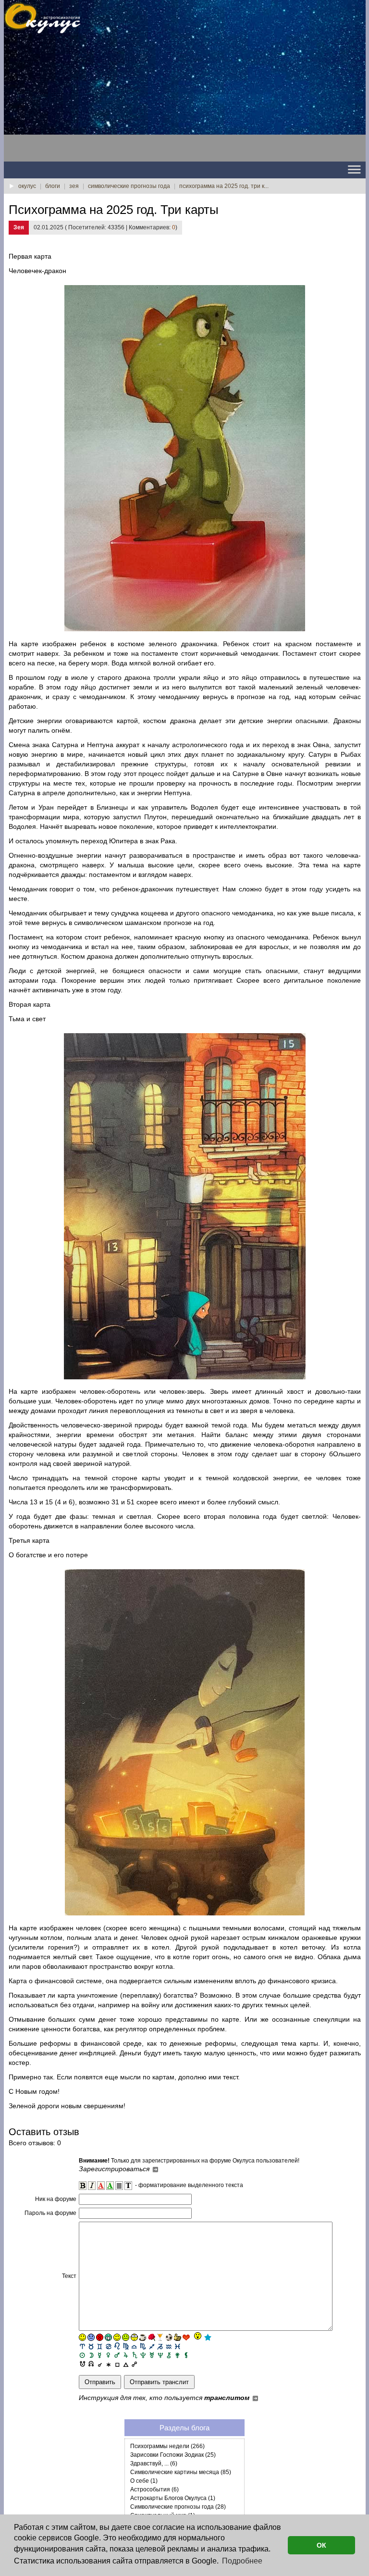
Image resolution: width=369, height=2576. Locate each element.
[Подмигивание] (117, 2337)
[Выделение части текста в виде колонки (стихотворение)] (119, 2186)
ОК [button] (321, 2545)
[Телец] (91, 2346)
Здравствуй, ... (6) (154, 2463)
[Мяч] (169, 2337)
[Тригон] (126, 2363)
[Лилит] (186, 2355)
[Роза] (152, 2337)
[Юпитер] (126, 2355)
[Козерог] (160, 2346)
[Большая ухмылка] (108, 2337)
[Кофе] (143, 2337)
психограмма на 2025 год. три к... (224, 186)
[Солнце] (82, 2355)
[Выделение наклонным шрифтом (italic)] (92, 2186)
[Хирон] (169, 2355)
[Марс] (117, 2355)
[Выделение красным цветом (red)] (101, 2186)
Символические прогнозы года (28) (178, 2507)
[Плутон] (143, 2355)
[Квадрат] (117, 2363)
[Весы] (134, 2346)
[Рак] (108, 2346)
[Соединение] (100, 2363)
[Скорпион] (143, 2346)
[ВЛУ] (91, 2363)
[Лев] (117, 2346)
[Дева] (126, 2346)
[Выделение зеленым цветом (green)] (110, 2186)
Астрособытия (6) (154, 2489)
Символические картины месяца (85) (181, 2472)
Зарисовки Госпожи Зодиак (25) (173, 2455)
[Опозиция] (134, 2363)
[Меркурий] (100, 2355)
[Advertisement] (81, 101)
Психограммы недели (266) (167, 2446)
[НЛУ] (82, 2363)
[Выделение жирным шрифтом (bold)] (83, 2186)
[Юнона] (178, 2355)
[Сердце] (186, 2337)
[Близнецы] (100, 2346)
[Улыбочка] (82, 2337)
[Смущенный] (100, 2337)
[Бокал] (160, 2337)
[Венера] (108, 2355)
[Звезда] (208, 2337)
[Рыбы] (178, 2346)
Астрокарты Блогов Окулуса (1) (173, 2498)
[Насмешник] (126, 2337)
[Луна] (91, 2355)
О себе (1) (144, 2481)
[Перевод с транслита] (128, 2186)
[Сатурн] (134, 2355)
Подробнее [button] (242, 2561)
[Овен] (82, 2346)
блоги (53, 186)
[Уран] (152, 2355)
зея (74, 186)
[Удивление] (134, 2337)
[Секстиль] (108, 2363)
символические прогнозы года (129, 186)
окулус (27, 186)
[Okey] (178, 2337)
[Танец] (197, 2337)
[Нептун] (160, 2355)
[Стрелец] (152, 2346)
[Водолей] (169, 2346)
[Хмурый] (91, 2337)
